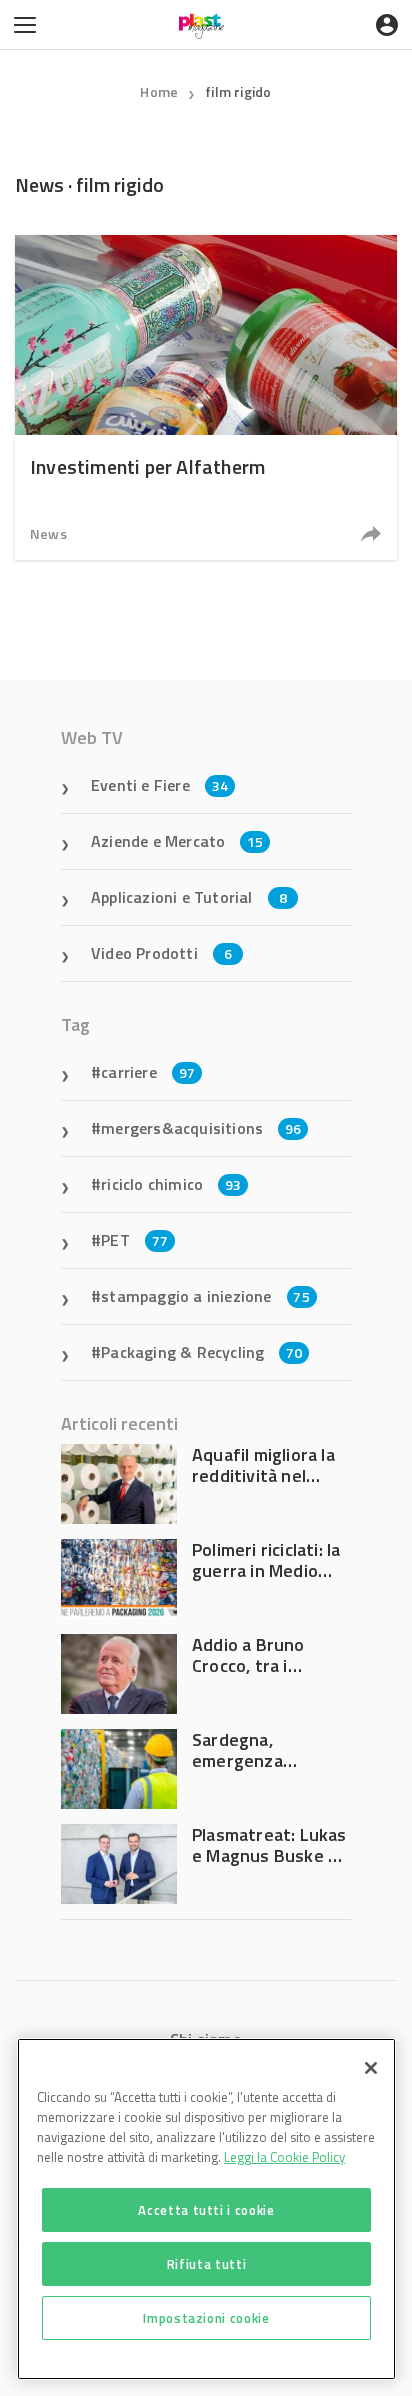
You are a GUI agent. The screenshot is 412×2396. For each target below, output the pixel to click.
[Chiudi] (371, 2068)
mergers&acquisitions (201, 1128)
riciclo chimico (171, 1184)
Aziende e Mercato (177, 841)
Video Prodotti (161, 953)
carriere (148, 1072)
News (48, 533)
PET (134, 1240)
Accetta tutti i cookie (206, 2210)
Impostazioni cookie (206, 2318)
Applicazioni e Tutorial (189, 897)
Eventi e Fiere (159, 785)
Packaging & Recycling (201, 1352)
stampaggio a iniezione (205, 1296)
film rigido (238, 91)
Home (159, 91)
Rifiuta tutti (207, 2264)
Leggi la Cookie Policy (284, 2157)
